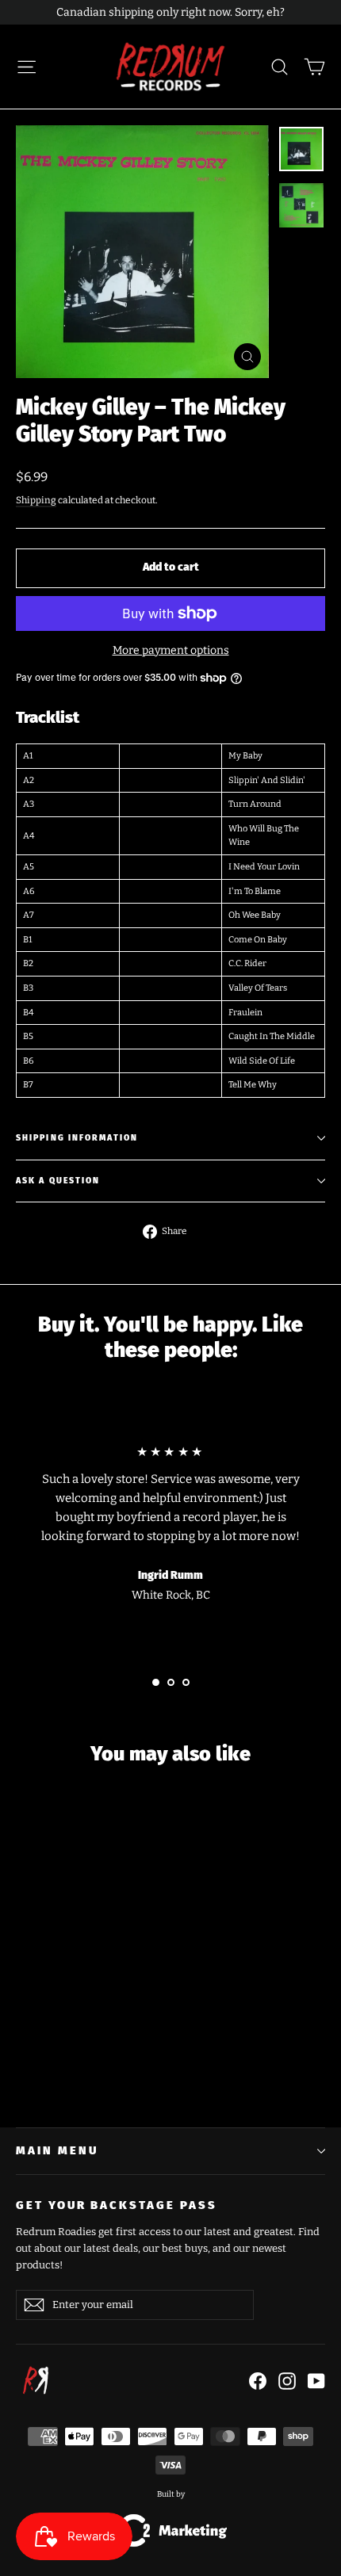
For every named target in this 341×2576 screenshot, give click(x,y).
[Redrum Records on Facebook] (258, 2380)
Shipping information (77, 1138)
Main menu (57, 2150)
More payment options (171, 650)
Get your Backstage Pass (117, 2205)
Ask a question (58, 1181)
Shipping (36, 500)
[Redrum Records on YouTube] (316, 2380)
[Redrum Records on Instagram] (287, 2380)
